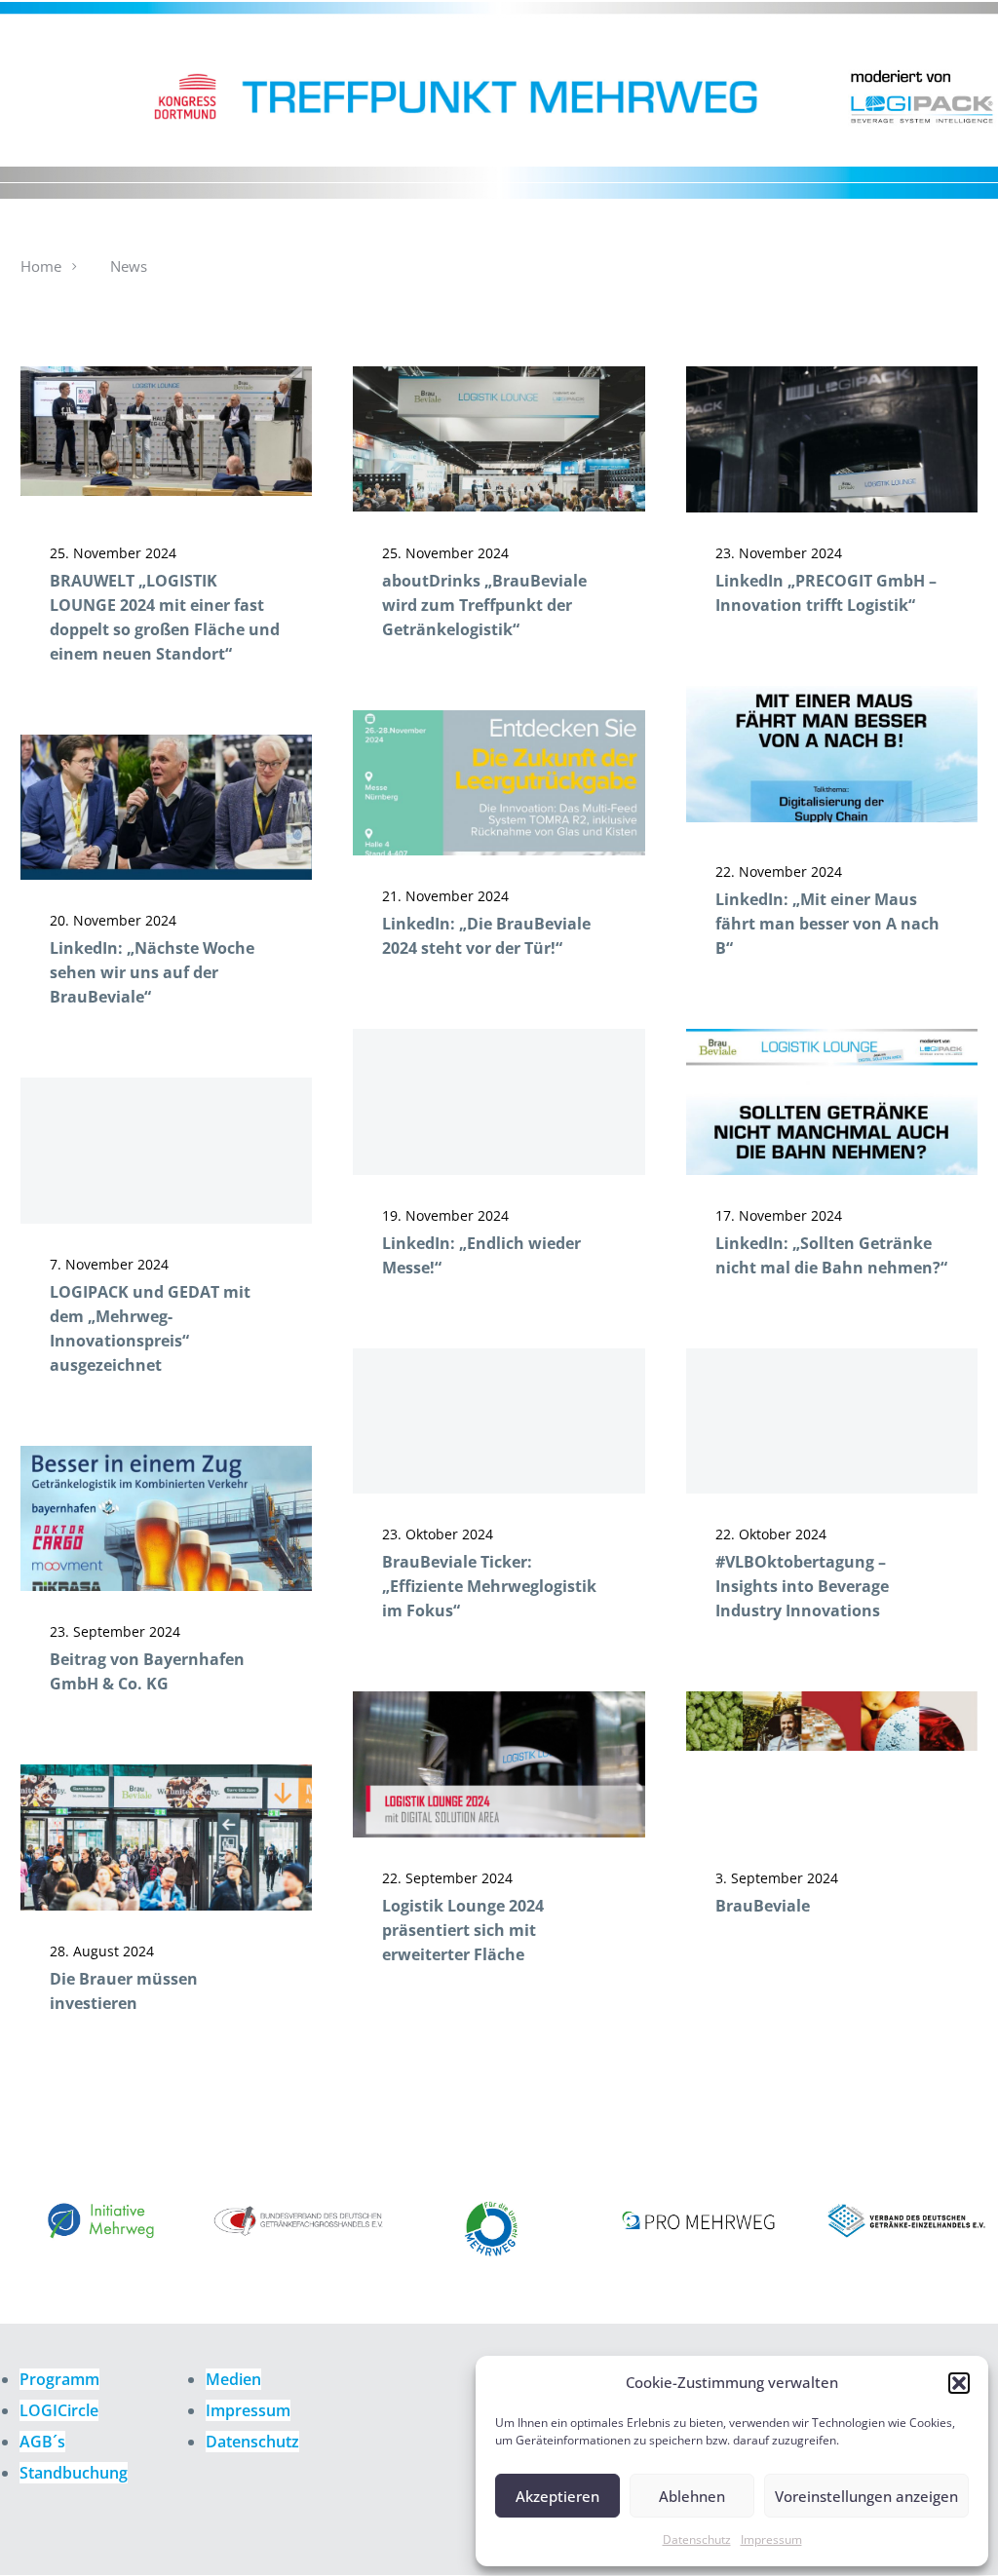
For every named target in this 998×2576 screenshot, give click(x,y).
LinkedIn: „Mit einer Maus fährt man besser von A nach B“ (827, 924)
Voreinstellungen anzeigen (866, 2496)
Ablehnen (692, 2496)
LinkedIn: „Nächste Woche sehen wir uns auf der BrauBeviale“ (152, 972)
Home (41, 266)
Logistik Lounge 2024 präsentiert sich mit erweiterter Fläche (463, 1930)
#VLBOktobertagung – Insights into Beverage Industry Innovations (802, 1586)
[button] (959, 2383)
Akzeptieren (557, 2496)
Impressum (771, 2539)
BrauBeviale (763, 1906)
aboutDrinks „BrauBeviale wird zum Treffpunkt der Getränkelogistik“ (484, 605)
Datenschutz (697, 2539)
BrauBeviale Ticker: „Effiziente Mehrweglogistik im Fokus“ (489, 1586)
